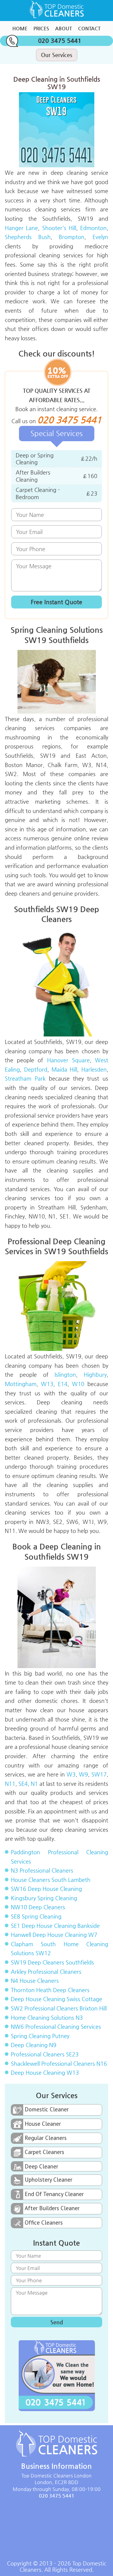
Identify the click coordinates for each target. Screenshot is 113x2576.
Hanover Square (68, 1060)
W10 (78, 1384)
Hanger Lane (21, 228)
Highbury (95, 1374)
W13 (47, 1384)
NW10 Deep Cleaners (38, 1907)
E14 (63, 1384)
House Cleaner (43, 2124)
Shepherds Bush (28, 237)
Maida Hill (64, 1069)
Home (20, 28)
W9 (83, 1774)
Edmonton (93, 228)
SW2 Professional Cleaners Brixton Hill (59, 2008)
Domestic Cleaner (47, 2109)
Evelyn (100, 237)
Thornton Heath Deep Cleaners (50, 1990)
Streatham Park (25, 1078)
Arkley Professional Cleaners (46, 1972)
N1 (34, 1784)
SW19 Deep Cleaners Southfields (52, 1962)
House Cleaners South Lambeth (51, 1880)
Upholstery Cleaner (49, 2180)
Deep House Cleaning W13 (45, 2072)
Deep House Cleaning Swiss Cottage (56, 1999)
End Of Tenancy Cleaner (54, 2194)
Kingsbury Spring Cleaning (44, 1898)
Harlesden (94, 1069)
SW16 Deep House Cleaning (46, 1889)
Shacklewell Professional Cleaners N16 (59, 2063)
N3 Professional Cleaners (42, 1870)
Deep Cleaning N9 (34, 2045)
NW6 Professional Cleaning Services (56, 2027)
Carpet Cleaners (44, 2152)
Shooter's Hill (59, 228)
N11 (10, 1784)
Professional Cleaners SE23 (45, 2054)
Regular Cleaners (46, 2138)
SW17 (99, 1774)
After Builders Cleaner (52, 2208)
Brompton (72, 237)
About (64, 28)
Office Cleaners (44, 2223)
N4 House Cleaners (35, 1981)
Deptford (36, 1069)
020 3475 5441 (60, 41)
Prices (41, 28)
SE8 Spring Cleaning (36, 1916)
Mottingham (21, 1384)
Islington (65, 1374)
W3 (71, 1774)
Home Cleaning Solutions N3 (47, 2018)
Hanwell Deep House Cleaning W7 (54, 1935)
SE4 (23, 1784)
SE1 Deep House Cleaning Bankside (55, 1926)
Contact (89, 28)
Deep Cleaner (41, 2166)
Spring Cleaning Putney (40, 2036)
